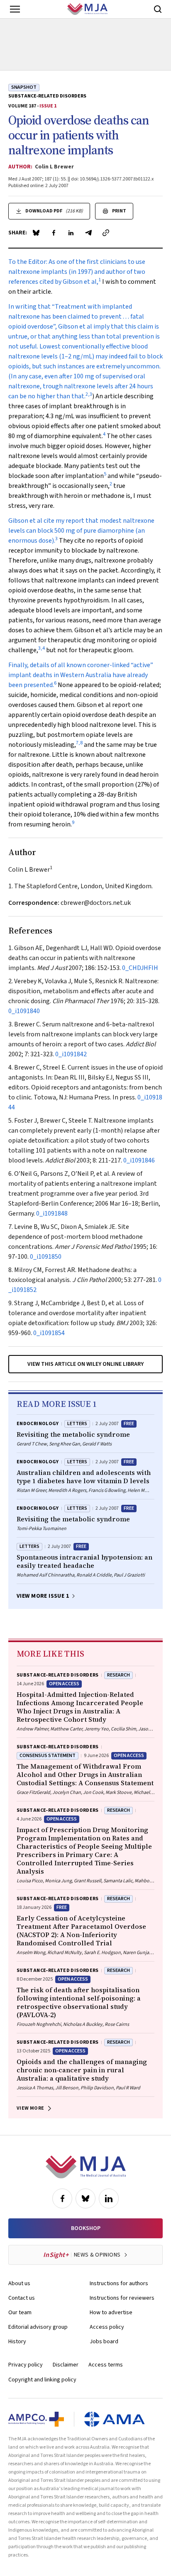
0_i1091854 (49, 1333)
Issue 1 (48, 106)
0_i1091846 (139, 1160)
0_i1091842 (71, 1054)
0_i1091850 (46, 1257)
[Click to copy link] (106, 233)
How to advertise (111, 2313)
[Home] (87, 9)
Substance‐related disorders (47, 96)
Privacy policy (26, 2365)
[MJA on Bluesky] (85, 2198)
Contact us (22, 2298)
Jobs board (104, 2342)
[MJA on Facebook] (62, 2198)
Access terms (106, 2365)
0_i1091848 (52, 1214)
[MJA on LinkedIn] (109, 2198)
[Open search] (158, 9)
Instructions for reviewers (122, 2298)
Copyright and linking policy (42, 2380)
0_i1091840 (24, 1011)
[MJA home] (86, 2167)
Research (118, 1675)
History (17, 2342)
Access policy (107, 2327)
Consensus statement (48, 1756)
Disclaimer (66, 2365)
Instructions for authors (119, 2284)
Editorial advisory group (38, 2327)
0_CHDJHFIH (140, 968)
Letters (77, 1424)
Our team (20, 2313)
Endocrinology (38, 1424)
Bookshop (86, 2228)
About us (19, 2284)
